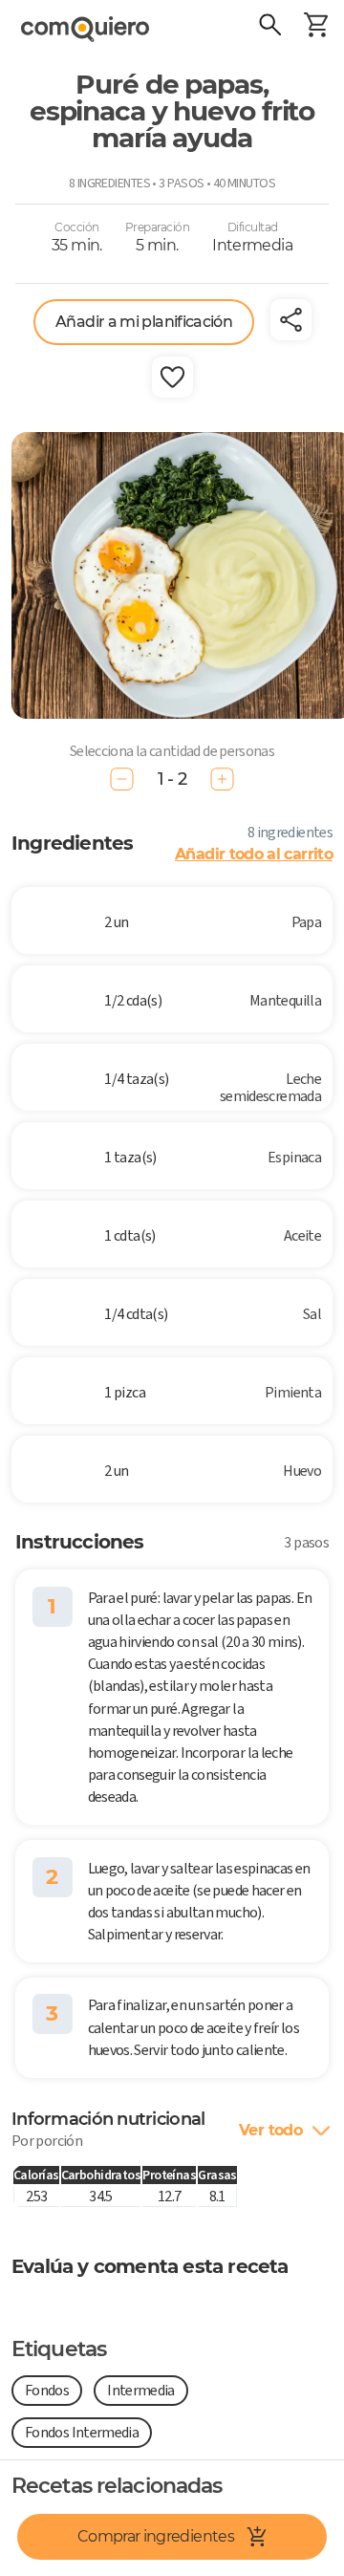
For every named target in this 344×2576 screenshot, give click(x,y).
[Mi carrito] (315, 27)
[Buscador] (269, 27)
